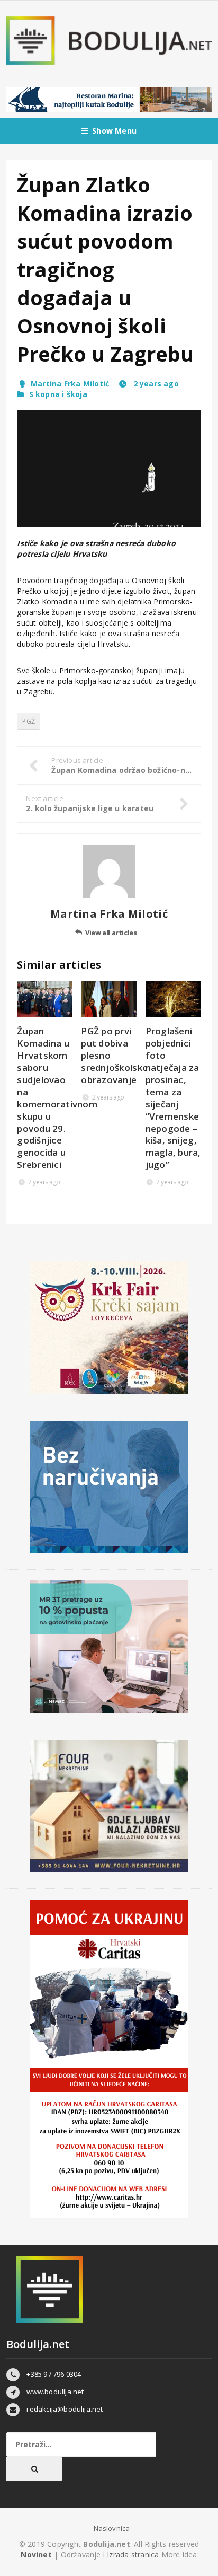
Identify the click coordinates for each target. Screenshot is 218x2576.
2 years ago (155, 384)
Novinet (36, 2555)
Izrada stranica (134, 2555)
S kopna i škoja (58, 394)
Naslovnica (112, 2528)
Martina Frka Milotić (70, 384)
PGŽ (29, 721)
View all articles (111, 933)
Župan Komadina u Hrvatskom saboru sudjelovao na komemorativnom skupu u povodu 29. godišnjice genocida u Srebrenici (57, 1098)
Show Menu (114, 131)
